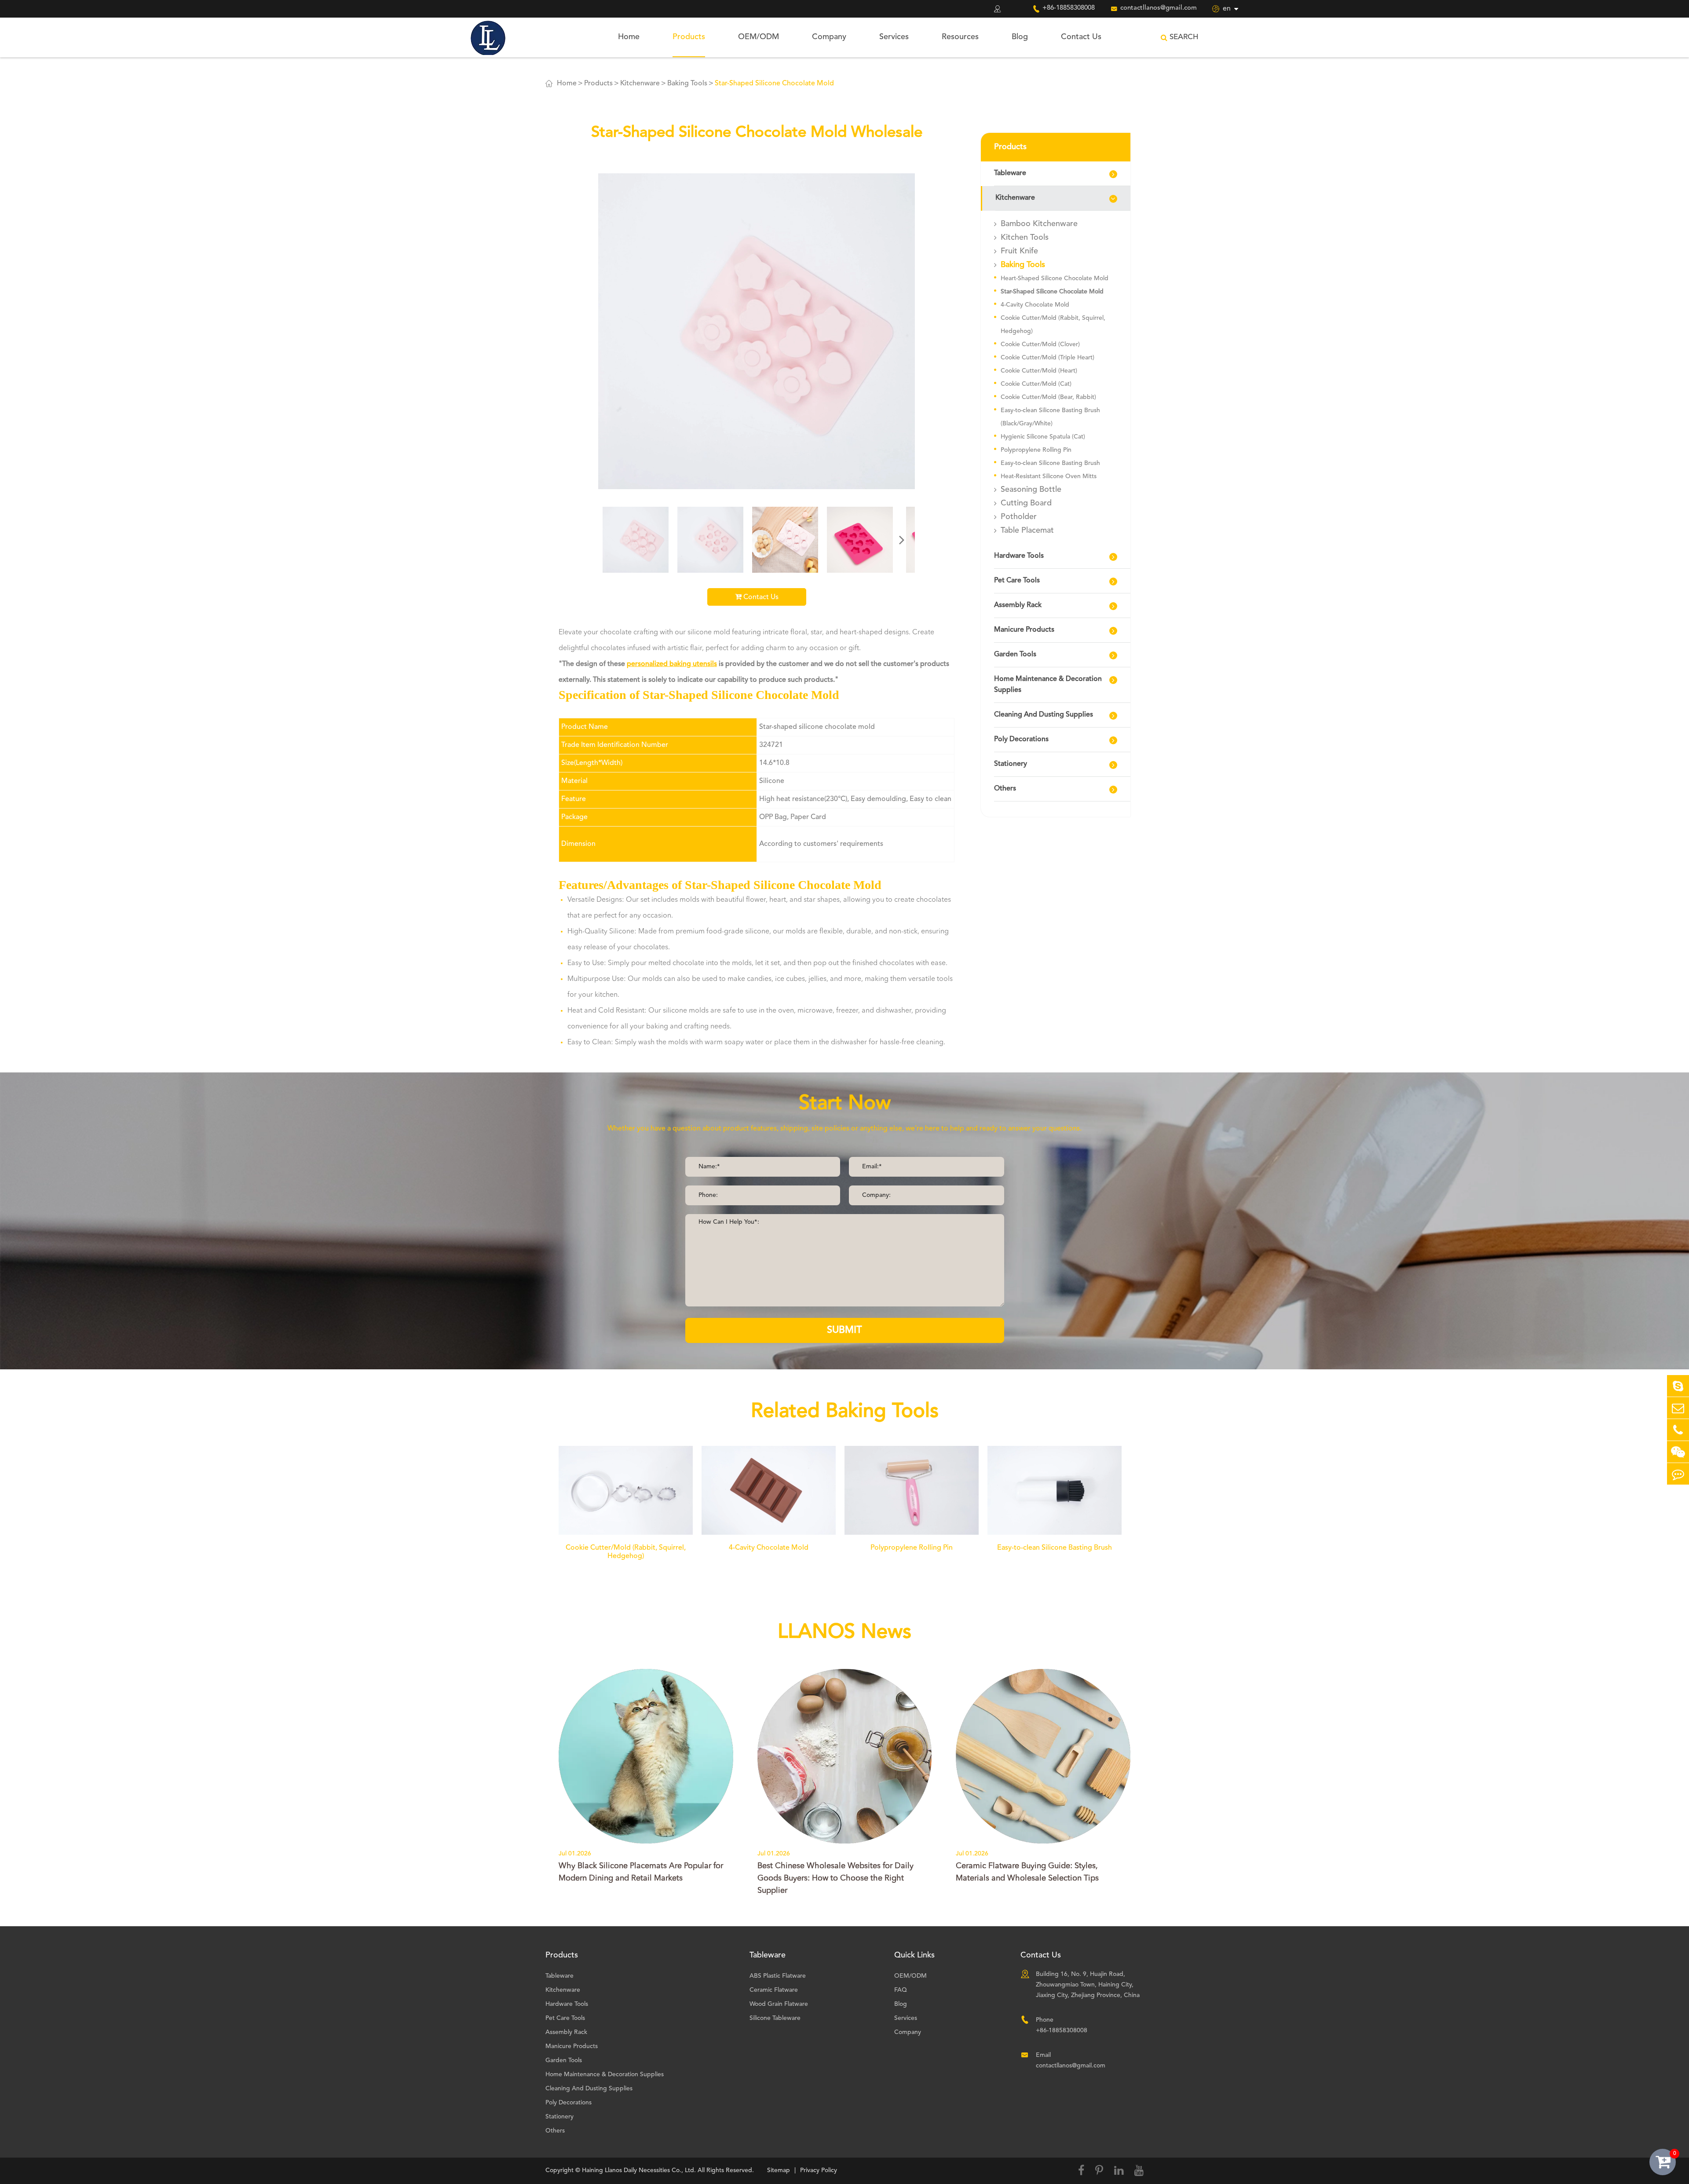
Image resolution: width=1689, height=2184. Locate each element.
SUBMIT (844, 1330)
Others (1005, 789)
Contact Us (1081, 37)
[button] (902, 540)
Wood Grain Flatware (779, 2004)
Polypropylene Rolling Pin (1036, 450)
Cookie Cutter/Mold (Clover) (1040, 344)
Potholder (1019, 517)
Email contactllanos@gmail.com (1071, 2060)
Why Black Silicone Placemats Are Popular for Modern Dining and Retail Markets (641, 1872)
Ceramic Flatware (774, 1990)
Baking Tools (687, 84)
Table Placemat (1027, 530)
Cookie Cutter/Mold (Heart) (1039, 371)
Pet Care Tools (1017, 581)
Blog (1020, 37)
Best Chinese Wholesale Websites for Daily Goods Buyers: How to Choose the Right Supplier (835, 1878)
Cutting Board (1026, 503)
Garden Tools (1015, 655)
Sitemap (779, 2170)
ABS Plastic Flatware (778, 1976)
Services (894, 37)
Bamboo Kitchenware (1039, 224)
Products (689, 37)
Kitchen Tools (1025, 238)
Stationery (1011, 764)
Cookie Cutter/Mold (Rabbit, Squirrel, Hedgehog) (1053, 325)
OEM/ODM (759, 37)
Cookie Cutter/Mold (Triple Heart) (1047, 358)
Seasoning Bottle (1031, 490)
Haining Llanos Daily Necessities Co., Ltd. (639, 2170)
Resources (960, 37)
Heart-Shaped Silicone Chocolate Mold (1055, 278)
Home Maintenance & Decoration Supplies (1048, 685)
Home (629, 37)
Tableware (1010, 173)
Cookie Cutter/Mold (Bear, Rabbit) (1048, 397)
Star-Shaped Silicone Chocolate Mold (774, 84)
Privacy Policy (819, 2170)
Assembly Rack (1018, 605)
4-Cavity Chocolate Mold (1035, 305)
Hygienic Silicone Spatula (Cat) (1043, 437)
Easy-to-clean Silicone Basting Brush (1050, 463)
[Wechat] (1678, 1452)
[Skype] (1678, 1386)
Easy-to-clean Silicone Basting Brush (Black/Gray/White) (1050, 417)
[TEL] (1678, 1430)
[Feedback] (1678, 1474)
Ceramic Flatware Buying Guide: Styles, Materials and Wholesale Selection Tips (1027, 1872)
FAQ (901, 1990)
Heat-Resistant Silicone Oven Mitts (1049, 476)
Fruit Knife (1019, 251)
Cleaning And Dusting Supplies (1044, 715)
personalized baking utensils (672, 664)
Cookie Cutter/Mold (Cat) (1036, 384)
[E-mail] (1678, 1408)
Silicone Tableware (775, 2018)
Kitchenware (640, 84)
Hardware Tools (1019, 556)
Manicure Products (1024, 630)
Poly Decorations (1021, 739)
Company (829, 37)
